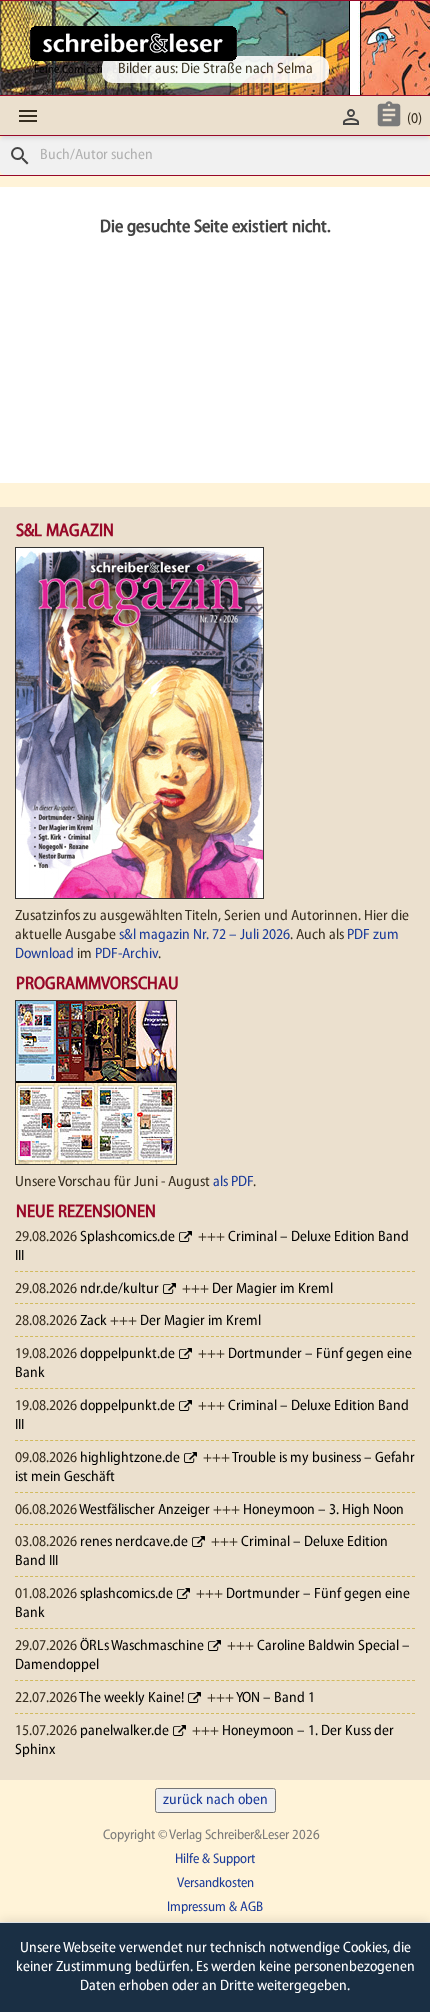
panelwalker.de (124, 1731)
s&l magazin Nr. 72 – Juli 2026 (204, 935)
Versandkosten (215, 1883)
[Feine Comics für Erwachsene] (133, 43)
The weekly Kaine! (131, 1698)
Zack (93, 1321)
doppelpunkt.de (127, 1354)
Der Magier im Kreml (272, 1289)
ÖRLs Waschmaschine (142, 1646)
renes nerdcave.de (134, 1542)
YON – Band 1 (275, 1698)
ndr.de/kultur (119, 1289)
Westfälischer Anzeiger (144, 1510)
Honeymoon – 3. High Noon (323, 1510)
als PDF (233, 1182)
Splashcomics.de (127, 1237)
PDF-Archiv (126, 954)
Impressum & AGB (215, 1907)
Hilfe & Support (215, 1859)
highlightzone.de (130, 1458)
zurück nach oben (215, 1800)
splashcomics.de (126, 1594)
